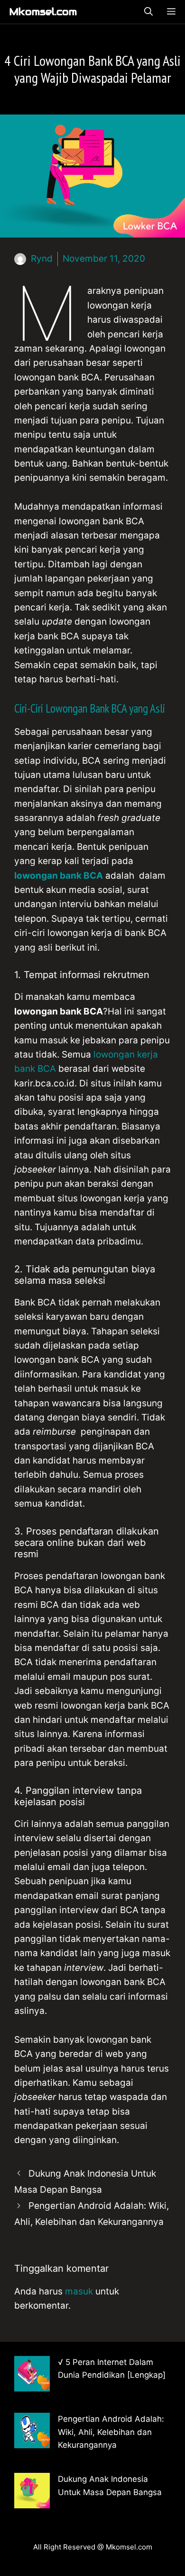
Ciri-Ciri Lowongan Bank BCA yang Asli (90, 708)
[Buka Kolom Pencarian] (148, 12)
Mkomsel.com (43, 12)
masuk (79, 2291)
